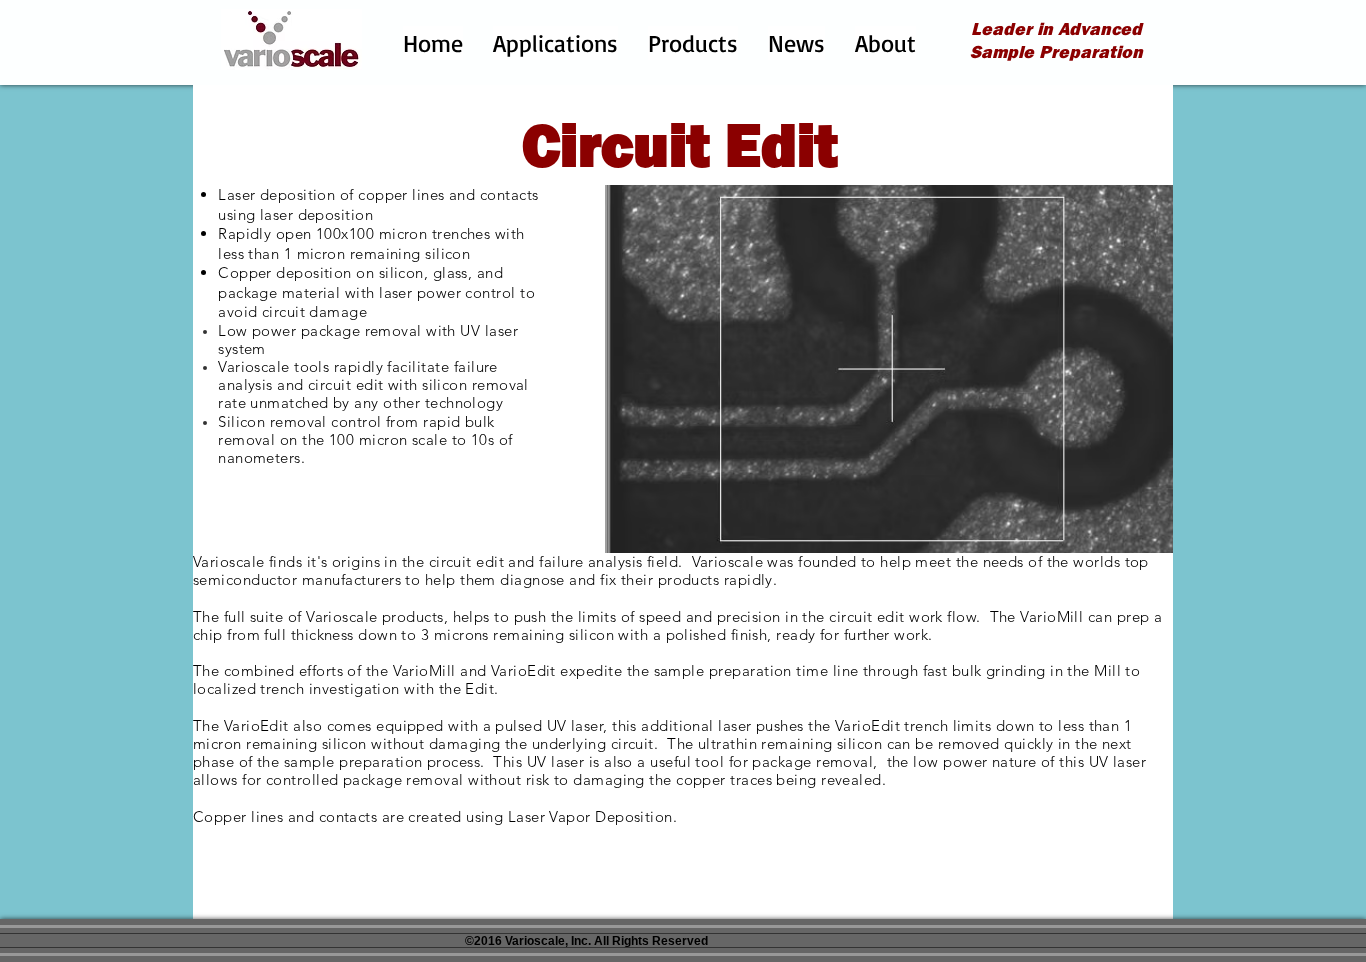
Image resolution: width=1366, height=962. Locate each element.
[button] (555, 43)
